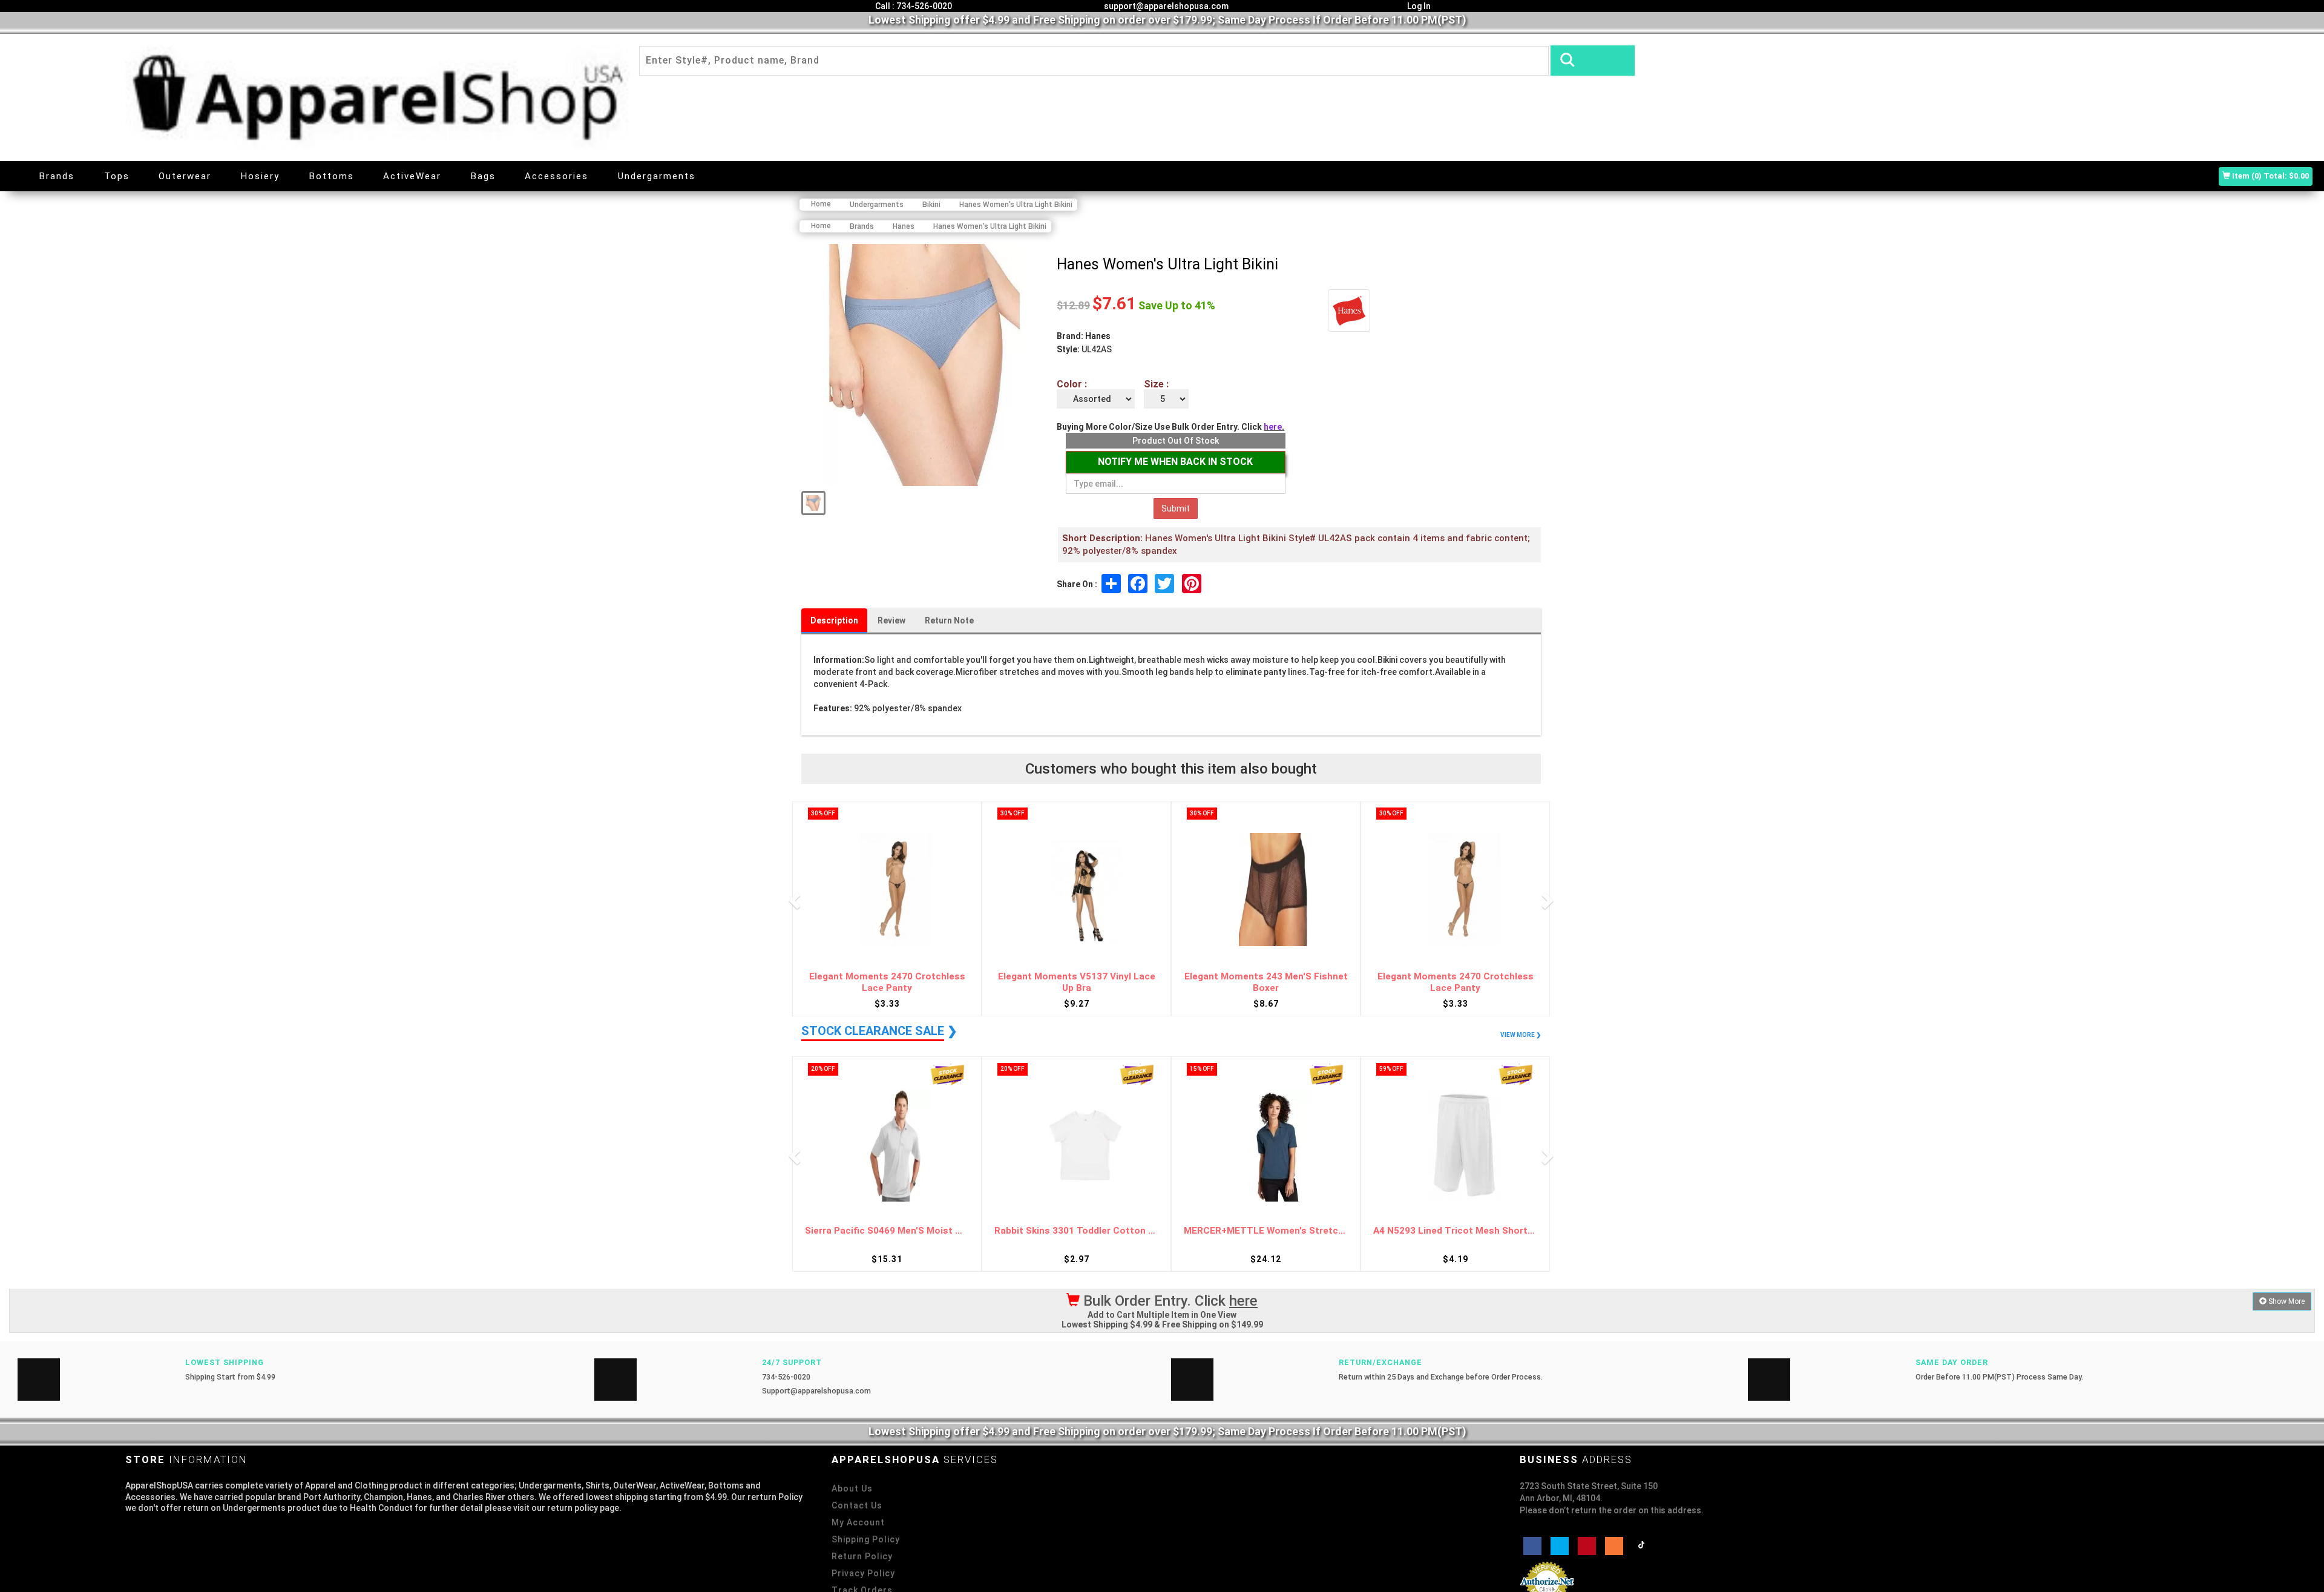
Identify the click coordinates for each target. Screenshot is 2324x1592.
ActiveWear (412, 176)
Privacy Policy (863, 1573)
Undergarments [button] (657, 176)
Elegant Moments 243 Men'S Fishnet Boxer (1077, 982)
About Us (852, 1488)
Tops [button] (117, 176)
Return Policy (862, 1556)
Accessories (556, 176)
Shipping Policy (866, 1539)
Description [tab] (834, 620)
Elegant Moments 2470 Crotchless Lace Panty (1266, 982)
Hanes (1098, 336)
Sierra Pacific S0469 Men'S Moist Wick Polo (1455, 1231)
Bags (483, 176)
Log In (1418, 6)
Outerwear (185, 176)
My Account (858, 1522)
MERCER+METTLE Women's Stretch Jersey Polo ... (1076, 1231)
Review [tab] (891, 620)
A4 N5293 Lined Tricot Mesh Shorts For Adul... (1266, 1231)
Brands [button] (57, 176)
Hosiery (260, 176)
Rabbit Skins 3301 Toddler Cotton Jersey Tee (887, 1231)
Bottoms (332, 176)
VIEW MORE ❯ (1521, 1035)
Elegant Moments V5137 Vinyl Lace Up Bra (887, 982)
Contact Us (857, 1505)
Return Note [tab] (949, 620)
